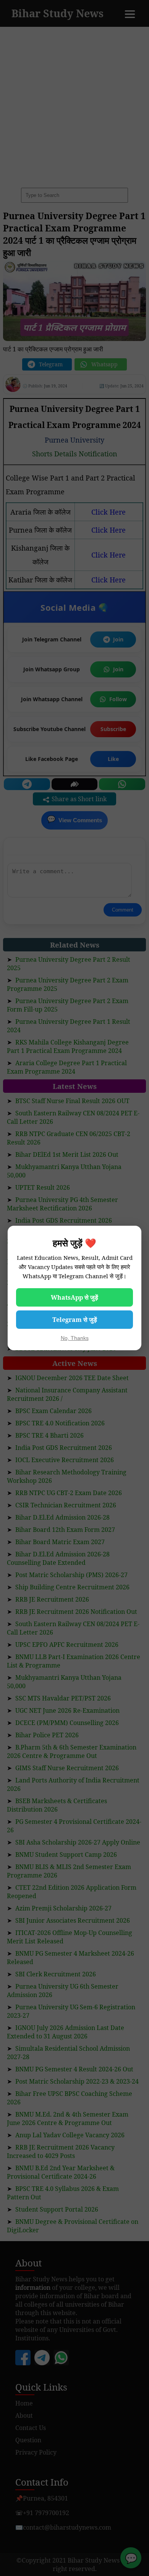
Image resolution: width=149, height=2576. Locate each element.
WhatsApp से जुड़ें (74, 1297)
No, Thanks (75, 1338)
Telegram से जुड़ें (75, 1320)
